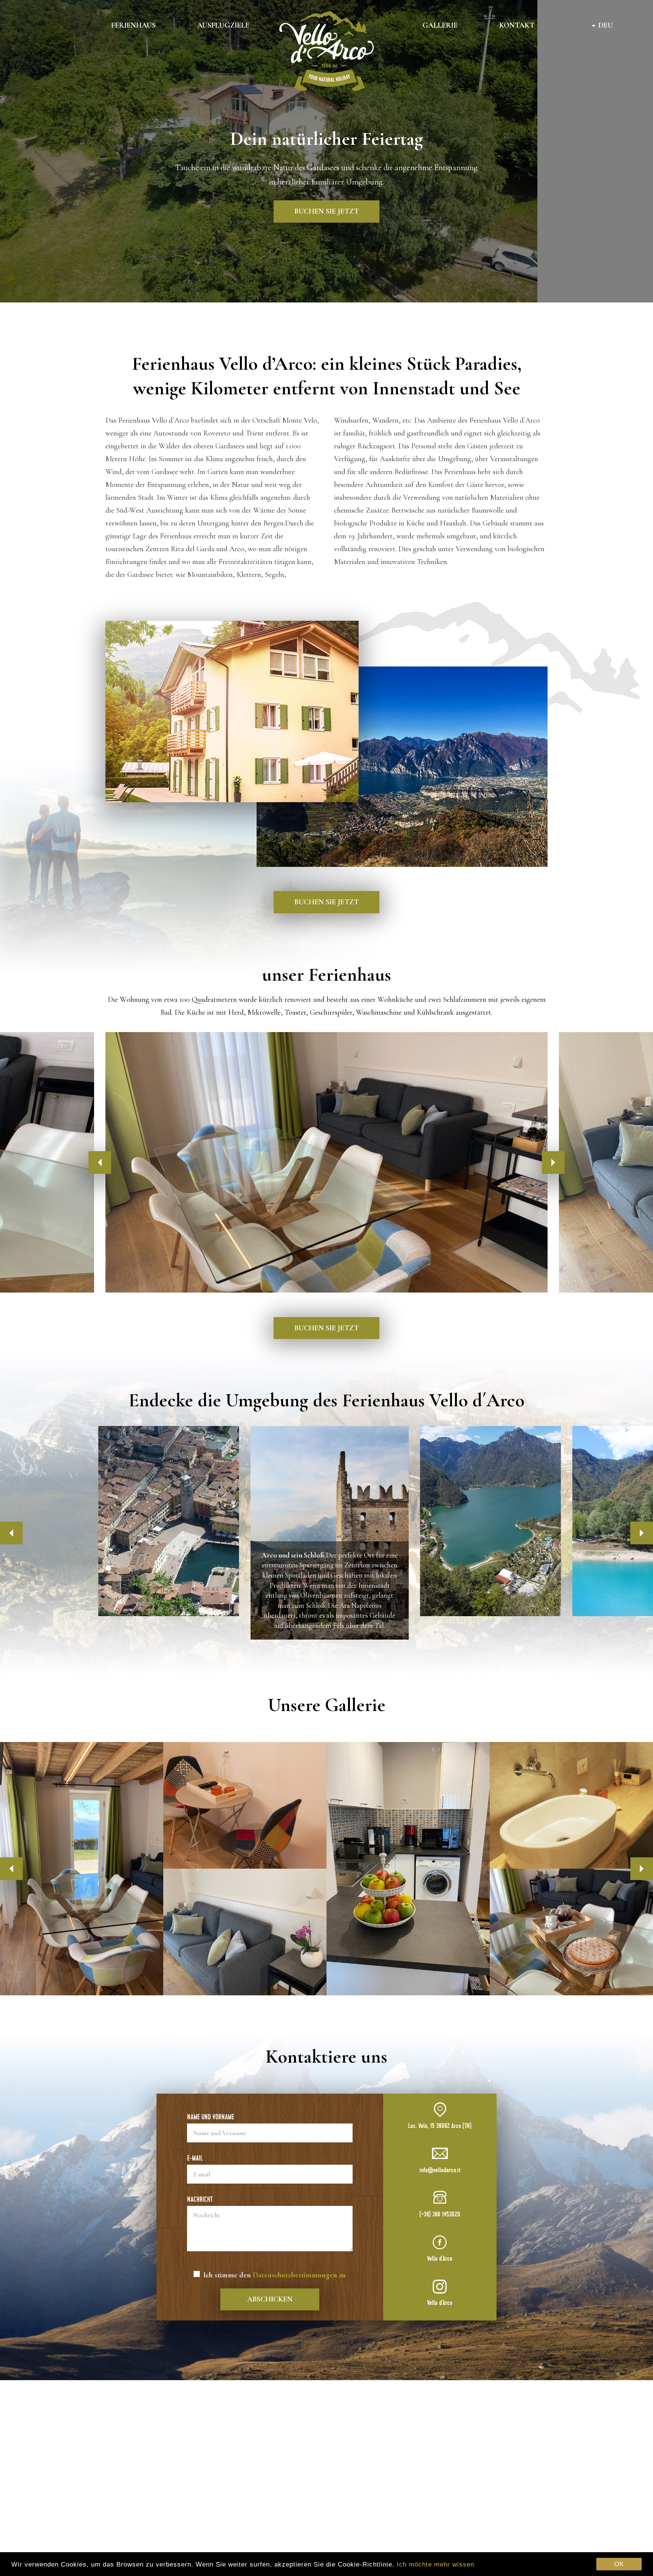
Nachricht (200, 2199)
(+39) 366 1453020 (440, 2214)
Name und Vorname (211, 2117)
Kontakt (517, 25)
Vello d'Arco (440, 2259)
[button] (11, 1533)
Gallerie (440, 25)
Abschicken (270, 2299)
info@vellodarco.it (440, 2170)
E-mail (195, 2158)
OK (619, 2564)
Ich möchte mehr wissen (436, 2564)
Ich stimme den (275, 2275)
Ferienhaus (133, 25)
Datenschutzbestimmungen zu (299, 2275)
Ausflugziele (223, 25)
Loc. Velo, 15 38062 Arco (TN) (440, 2126)
